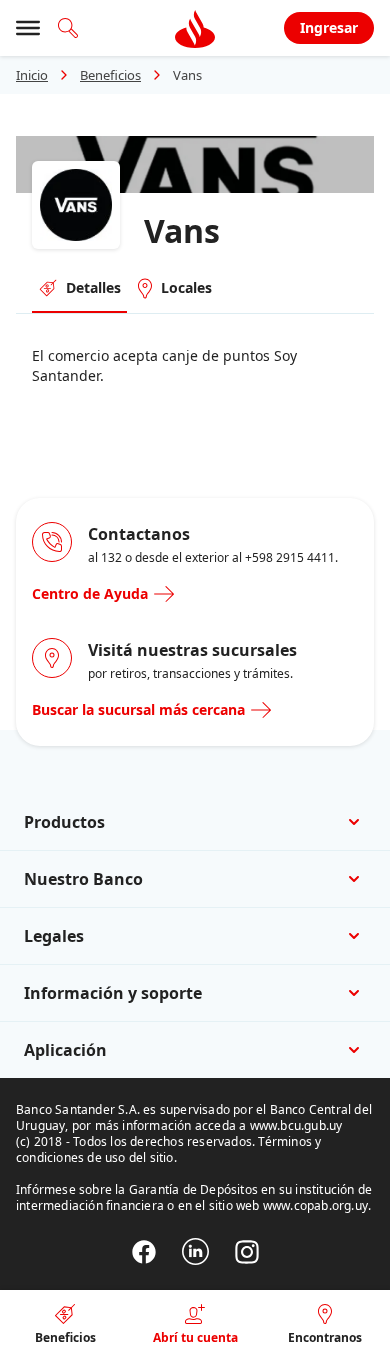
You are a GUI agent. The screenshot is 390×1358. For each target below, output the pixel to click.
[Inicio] (195, 28)
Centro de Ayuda (90, 593)
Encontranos (325, 1337)
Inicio (32, 75)
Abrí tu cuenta (195, 1337)
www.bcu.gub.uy (296, 1125)
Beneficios (110, 75)
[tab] (79, 289)
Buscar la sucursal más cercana (138, 709)
